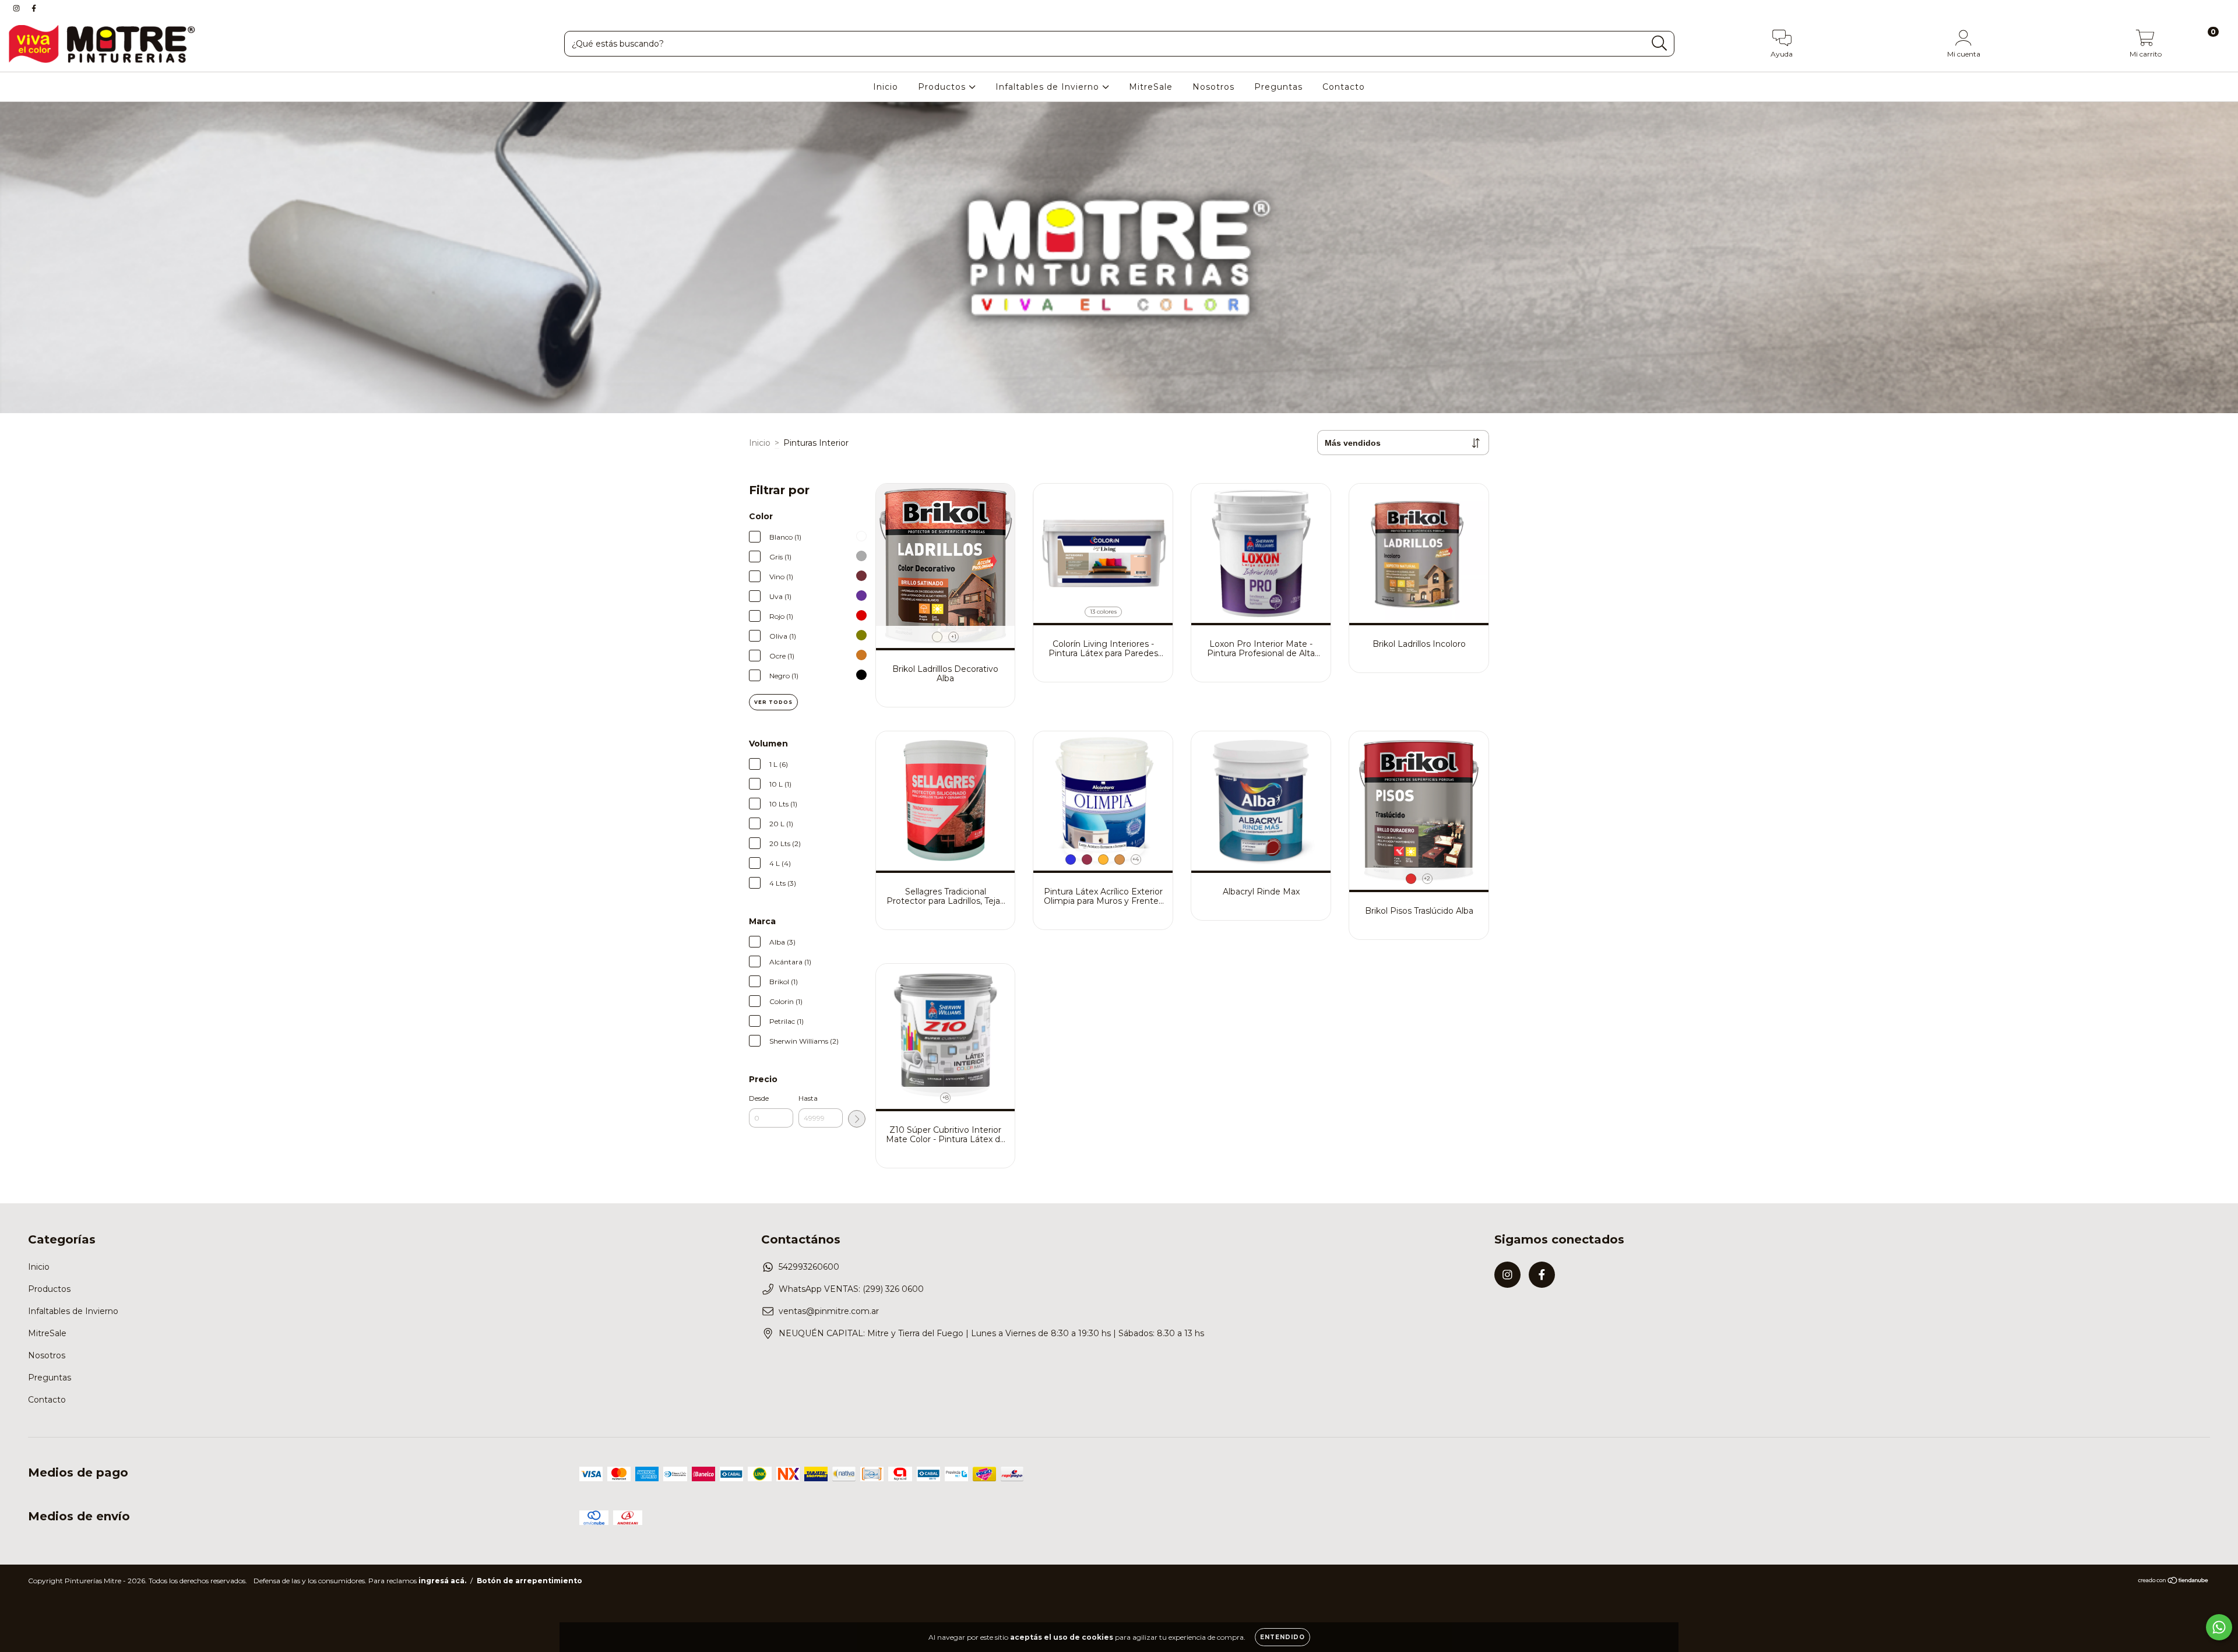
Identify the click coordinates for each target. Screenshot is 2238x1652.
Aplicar (857, 1119)
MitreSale (1151, 87)
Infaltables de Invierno (1049, 87)
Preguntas (1278, 87)
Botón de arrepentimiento (529, 1581)
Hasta (808, 1098)
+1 (954, 637)
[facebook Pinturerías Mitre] (34, 8)
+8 (946, 1098)
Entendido (1282, 1637)
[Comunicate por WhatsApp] (2219, 1627)
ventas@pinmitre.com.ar (829, 1311)
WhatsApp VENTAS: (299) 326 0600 (851, 1289)
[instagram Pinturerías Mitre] (17, 8)
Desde (759, 1098)
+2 (1427, 878)
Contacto (1344, 87)
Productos (943, 87)
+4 (1136, 859)
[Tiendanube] (2174, 1582)
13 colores (1103, 612)
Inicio (886, 87)
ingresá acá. (442, 1581)
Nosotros (1213, 87)
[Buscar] (1660, 43)
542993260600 (809, 1267)
